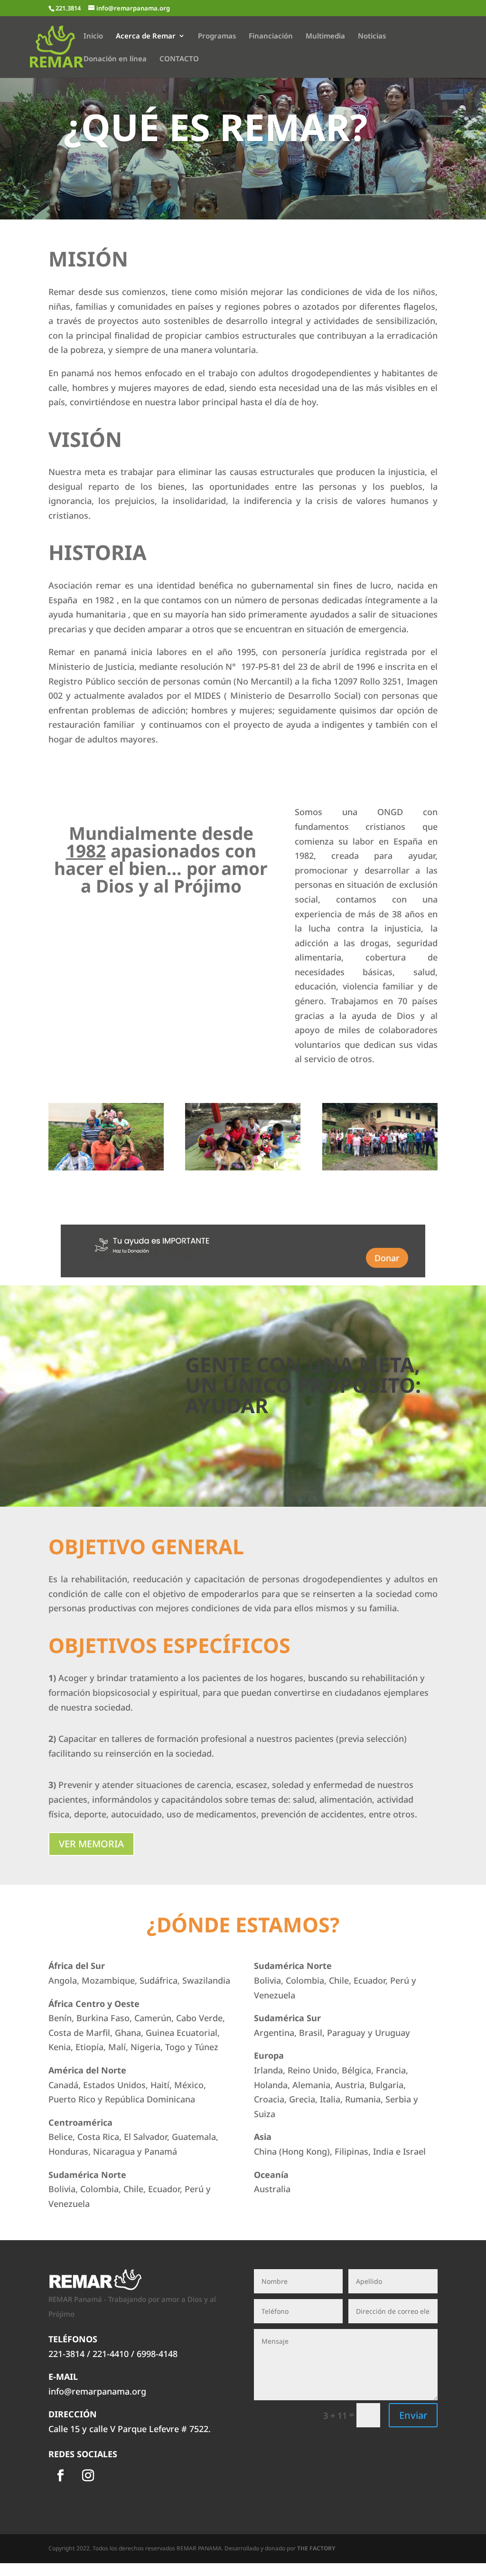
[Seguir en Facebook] (60, 2476)
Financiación (271, 36)
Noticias (372, 36)
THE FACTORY (316, 2548)
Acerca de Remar (146, 36)
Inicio (93, 36)
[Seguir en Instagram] (88, 2476)
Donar (387, 1258)
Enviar (413, 2415)
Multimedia (325, 36)
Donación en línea (115, 59)
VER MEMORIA (91, 1844)
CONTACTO (179, 59)
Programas (217, 36)
